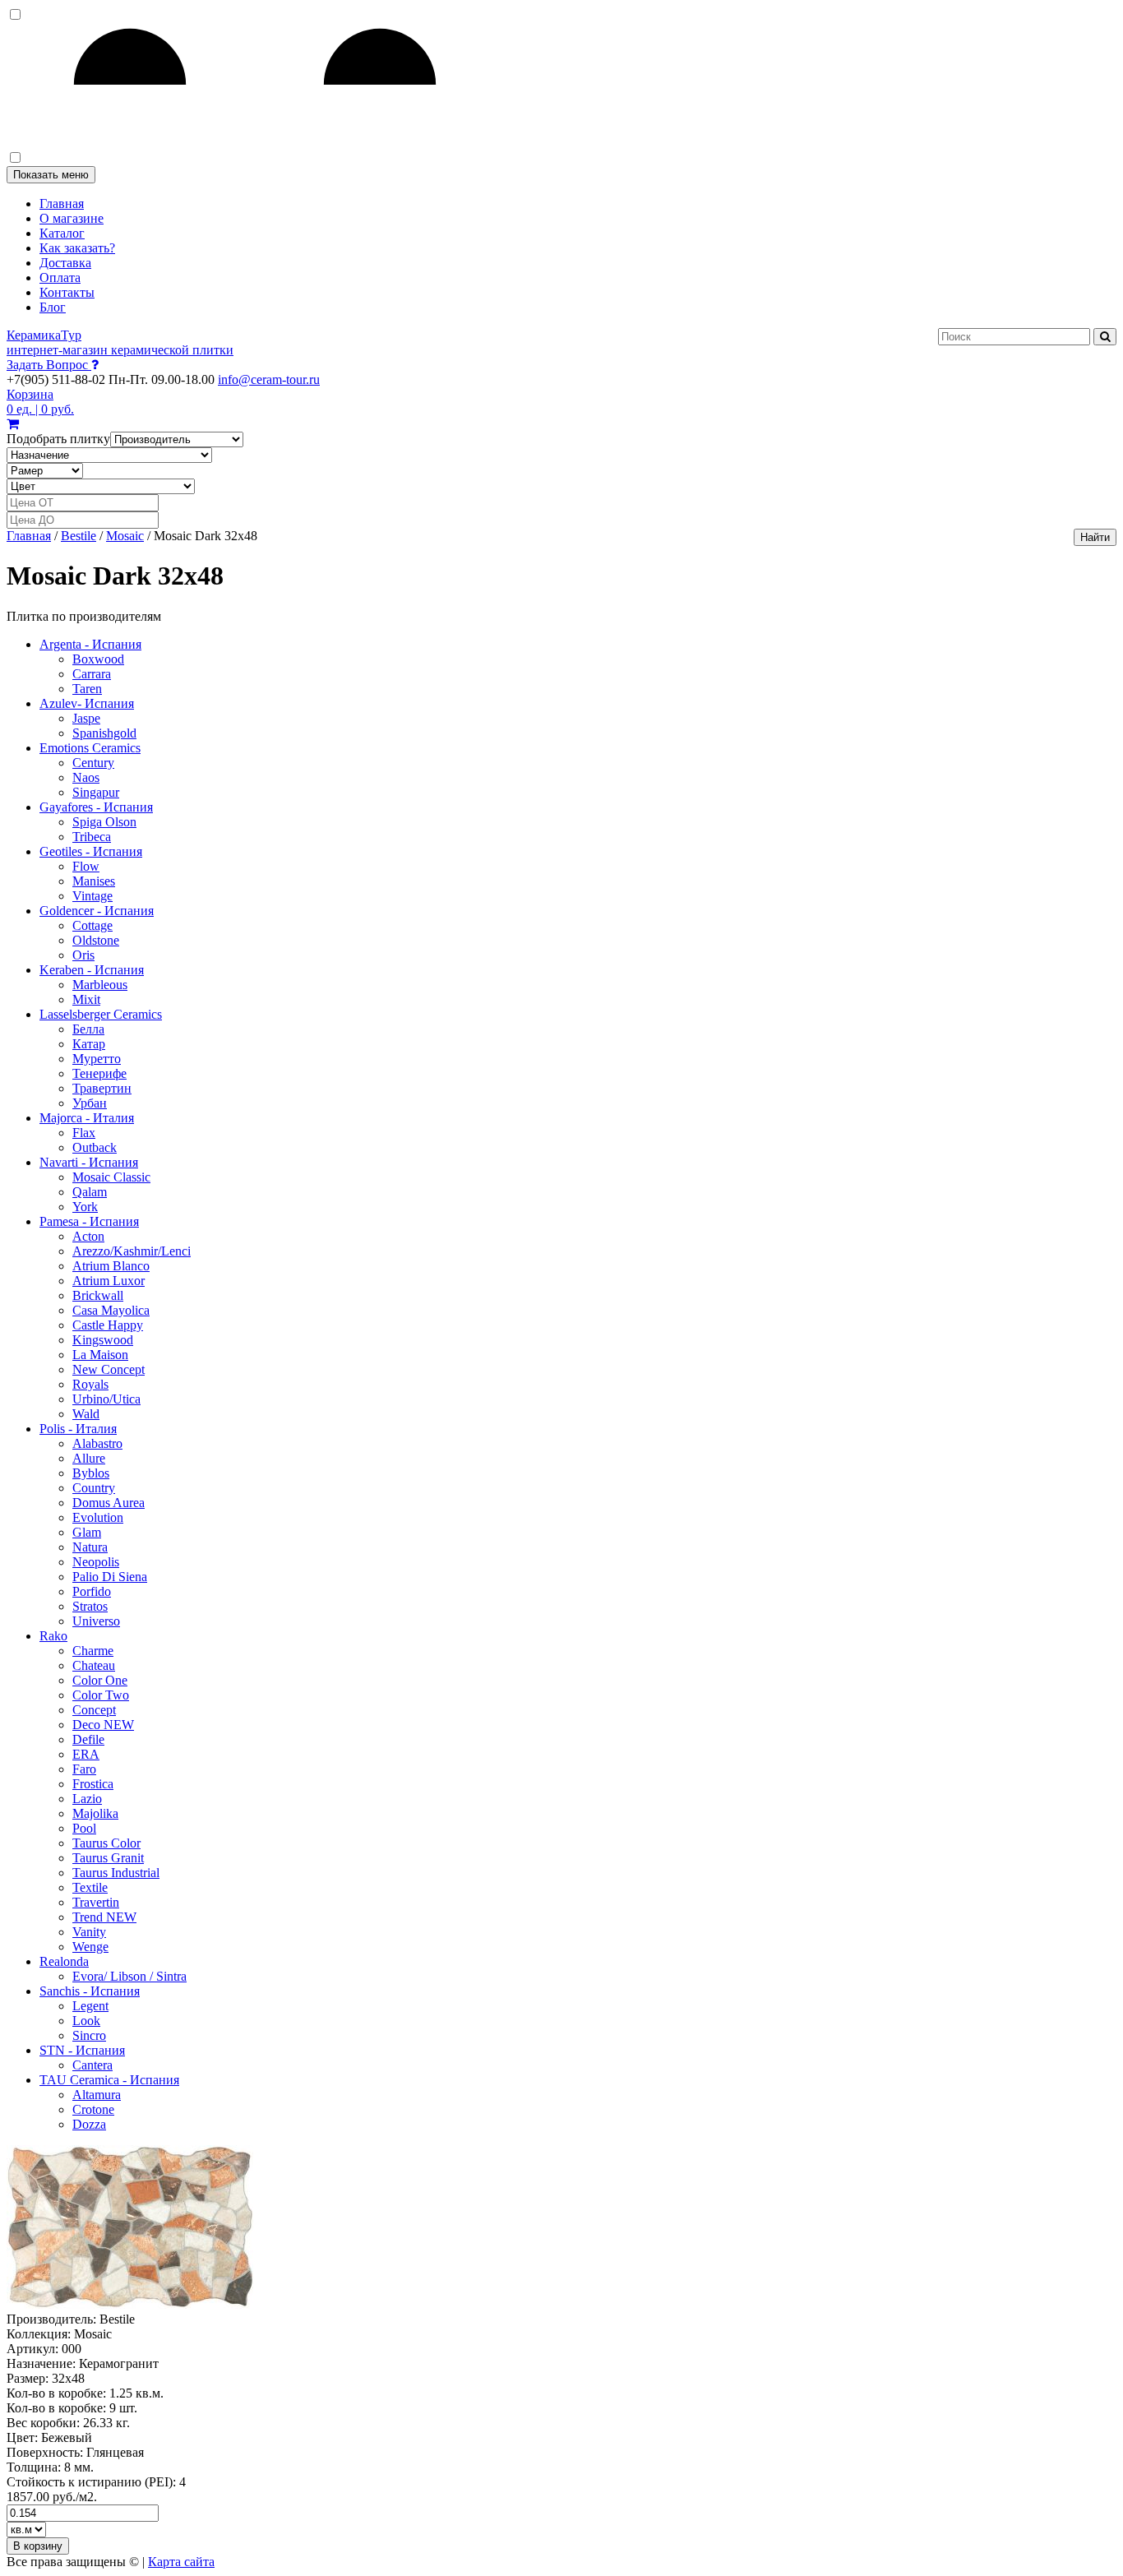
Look (86, 2021)
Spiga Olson (104, 822)
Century (93, 763)
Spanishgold (104, 733)
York (85, 1207)
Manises (94, 881)
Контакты (67, 292)
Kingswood (103, 1340)
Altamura (97, 2095)
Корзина (40, 402)
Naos (86, 777)
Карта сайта (181, 2562)
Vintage (92, 896)
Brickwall (98, 1295)
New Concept (109, 1369)
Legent (90, 2006)
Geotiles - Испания (91, 851)
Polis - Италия (78, 1429)
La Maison (100, 1355)
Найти (1095, 537)
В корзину (38, 2546)
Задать (47, 365)
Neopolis (96, 1562)
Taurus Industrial (116, 1873)
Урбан (90, 1103)
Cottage (92, 925)
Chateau (94, 1665)
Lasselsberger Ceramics (101, 1014)
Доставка (65, 263)
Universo (96, 1621)
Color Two (101, 1695)
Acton (88, 1236)
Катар (89, 1044)
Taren (87, 689)
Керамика (120, 342)
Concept (94, 1710)
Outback (95, 1147)
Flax (84, 1133)
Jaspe (86, 718)
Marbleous (100, 985)
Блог (53, 307)
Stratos (90, 1606)
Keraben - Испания (92, 970)
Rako (53, 1636)
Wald (86, 1414)
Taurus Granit (108, 1858)
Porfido (92, 1591)
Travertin (96, 1902)
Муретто (97, 1059)
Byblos (91, 1473)
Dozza (89, 2124)
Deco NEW (103, 1725)
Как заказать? (77, 248)
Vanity (89, 1932)
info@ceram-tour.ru (269, 379)
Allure (89, 1458)
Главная (62, 203)
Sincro (89, 2035)
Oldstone (96, 940)
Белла (88, 1029)
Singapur (96, 792)
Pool (84, 1828)
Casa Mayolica (111, 1310)
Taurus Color (106, 1843)
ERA (86, 1754)
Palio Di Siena (110, 1577)
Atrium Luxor (109, 1281)
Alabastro (97, 1443)
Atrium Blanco (111, 1266)
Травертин (102, 1088)
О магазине (72, 218)
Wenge (90, 1947)
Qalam (90, 1192)
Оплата (60, 277)
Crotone (93, 2109)
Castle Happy (108, 1325)
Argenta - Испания (90, 644)
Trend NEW (104, 1917)
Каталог (62, 233)
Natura (90, 1547)
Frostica (93, 1784)
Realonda (64, 1961)
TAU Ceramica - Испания (109, 2080)
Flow (86, 866)
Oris (83, 955)
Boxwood (98, 659)
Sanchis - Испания (90, 1991)
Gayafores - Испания (96, 807)
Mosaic (125, 536)
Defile (88, 1739)
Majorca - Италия (87, 1118)
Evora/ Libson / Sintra (129, 1976)
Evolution (98, 1517)
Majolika (95, 1813)
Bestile (79, 536)
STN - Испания (82, 2050)
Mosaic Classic (111, 1177)
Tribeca (92, 837)
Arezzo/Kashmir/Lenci (132, 1251)
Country (94, 1488)
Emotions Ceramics (90, 748)
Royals (90, 1384)
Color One (100, 1680)
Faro (84, 1769)
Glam (87, 1532)
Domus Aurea (109, 1503)
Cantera (92, 2065)
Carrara (92, 674)
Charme (93, 1651)
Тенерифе (99, 1073)
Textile (90, 1887)
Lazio (87, 1799)
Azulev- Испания (87, 703)
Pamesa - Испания (89, 1221)
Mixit (86, 999)
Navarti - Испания (89, 1162)
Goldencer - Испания (97, 911)
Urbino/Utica (106, 1399)
